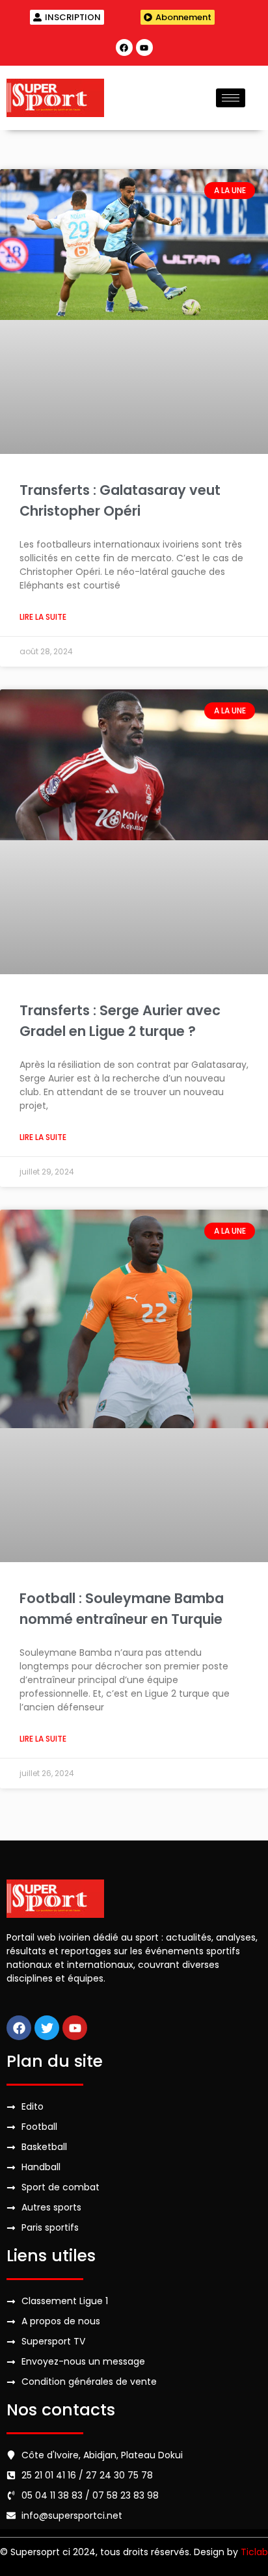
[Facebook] (124, 47)
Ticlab (254, 2552)
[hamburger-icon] (231, 98)
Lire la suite (43, 617)
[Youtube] (144, 47)
